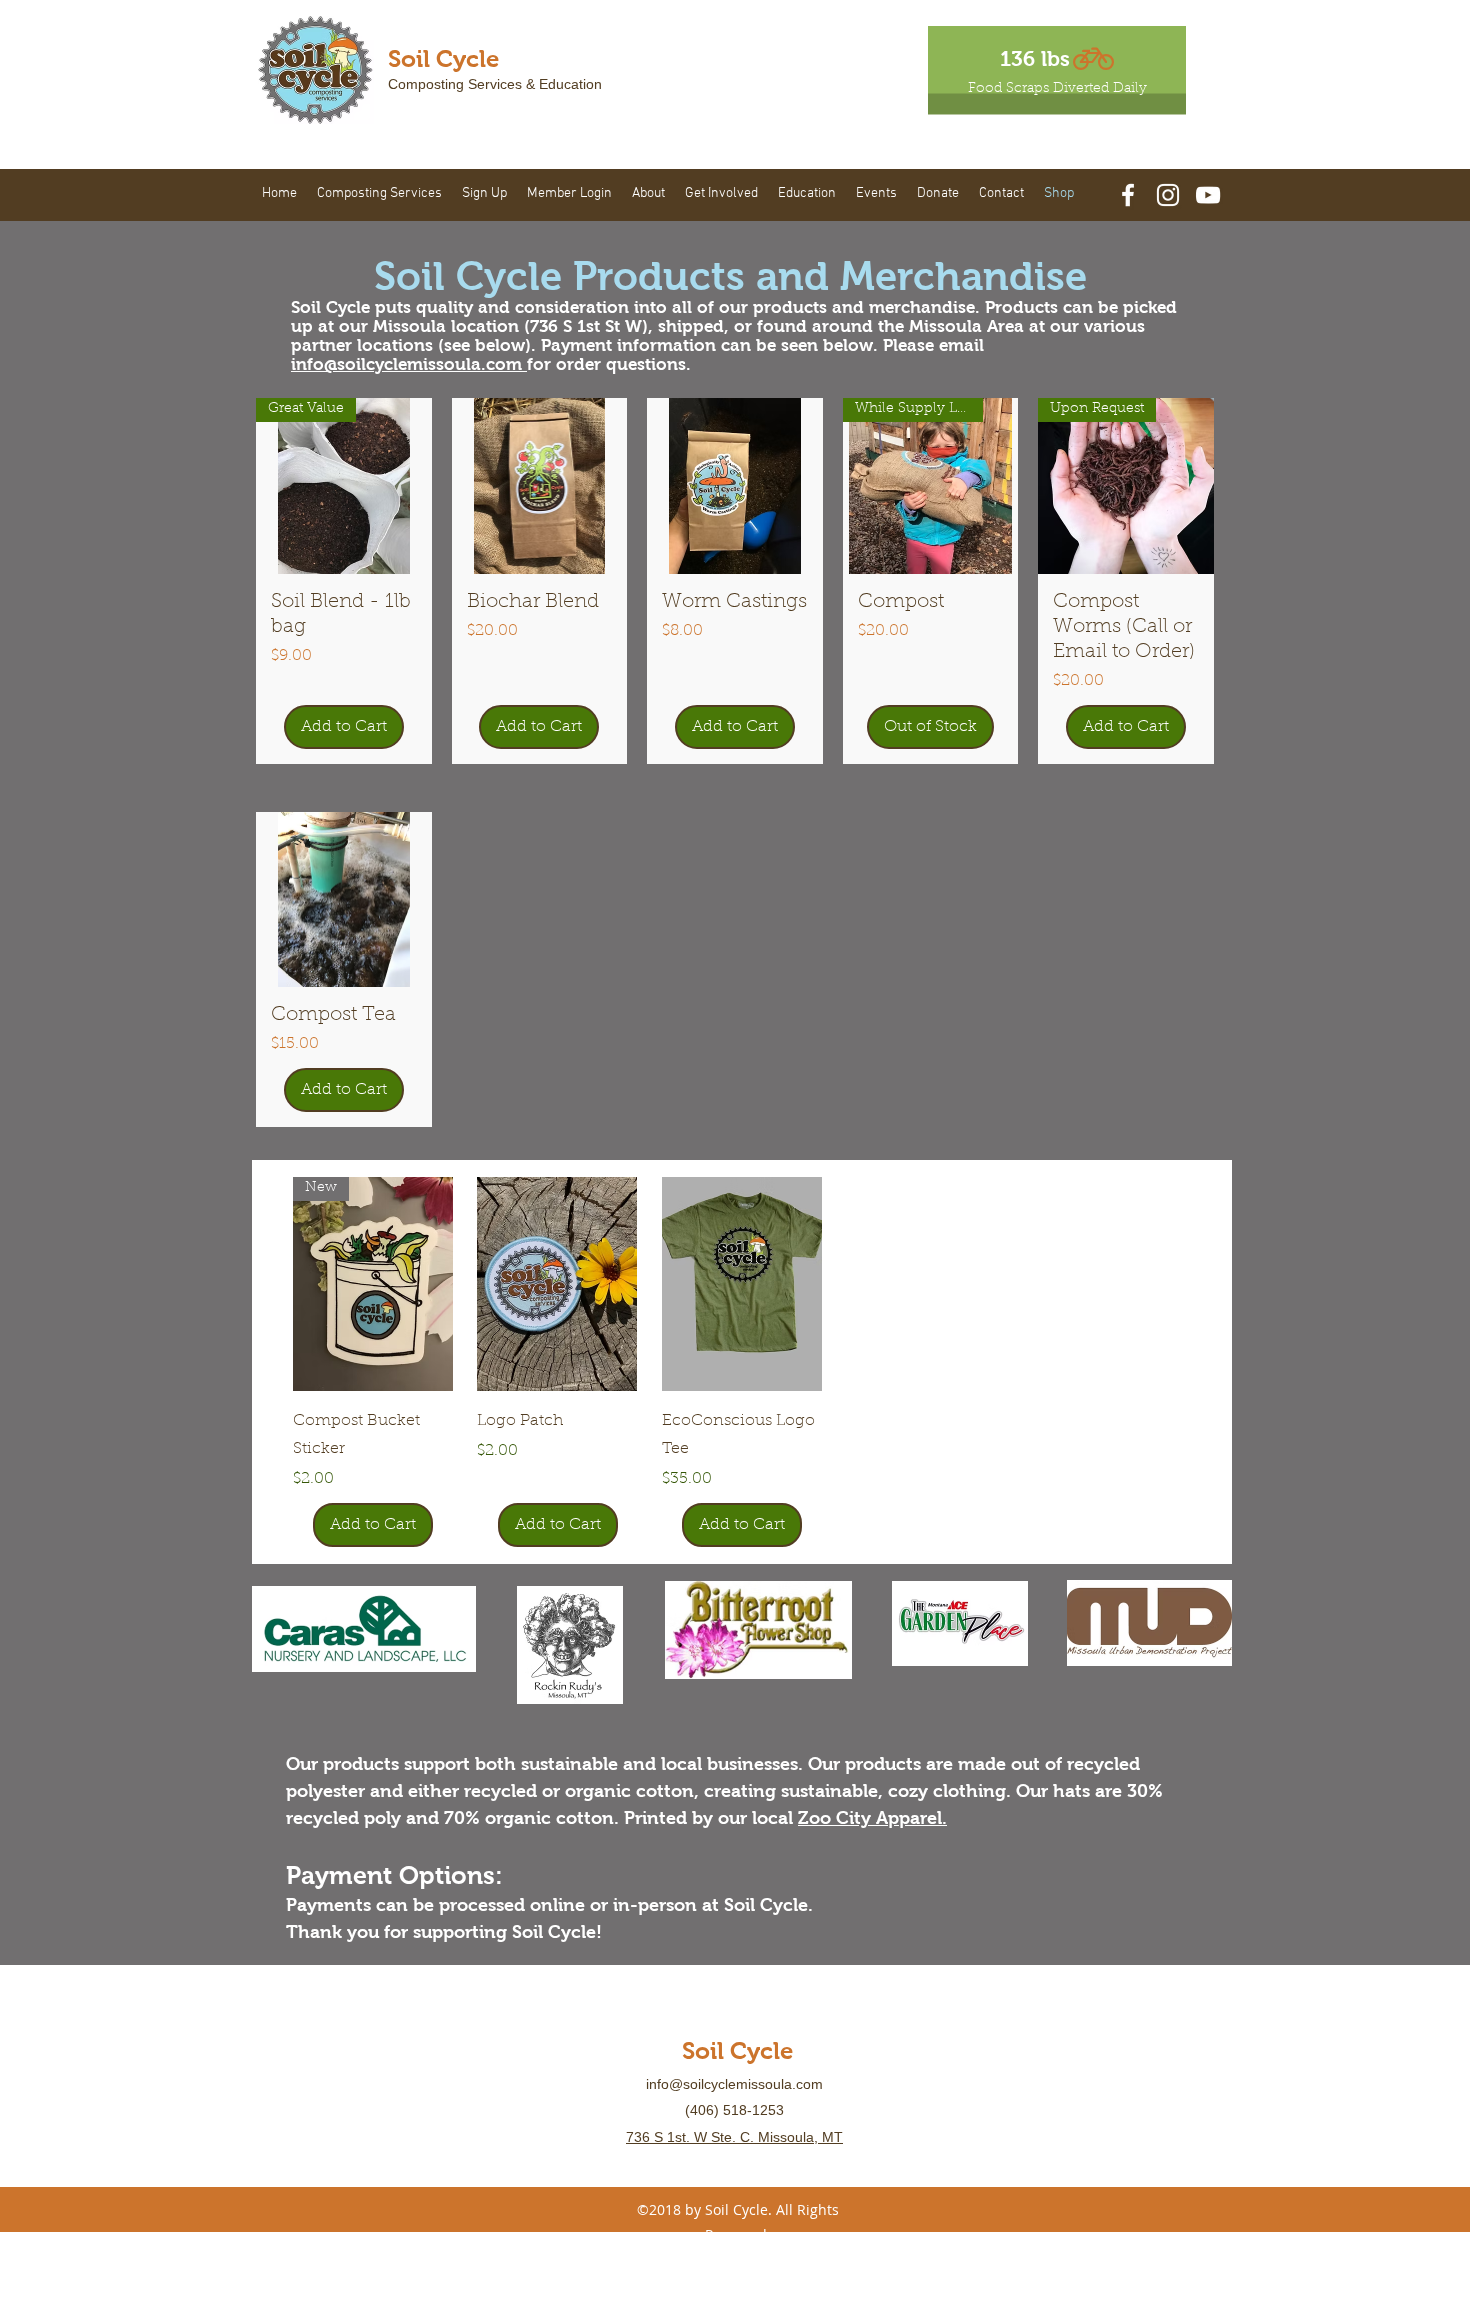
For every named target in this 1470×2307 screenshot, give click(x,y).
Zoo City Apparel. (872, 1818)
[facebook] (1128, 195)
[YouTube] (1208, 195)
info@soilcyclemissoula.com (409, 364)
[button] (379, 194)
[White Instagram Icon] (1168, 195)
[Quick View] (557, 1284)
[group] (742, 1362)
